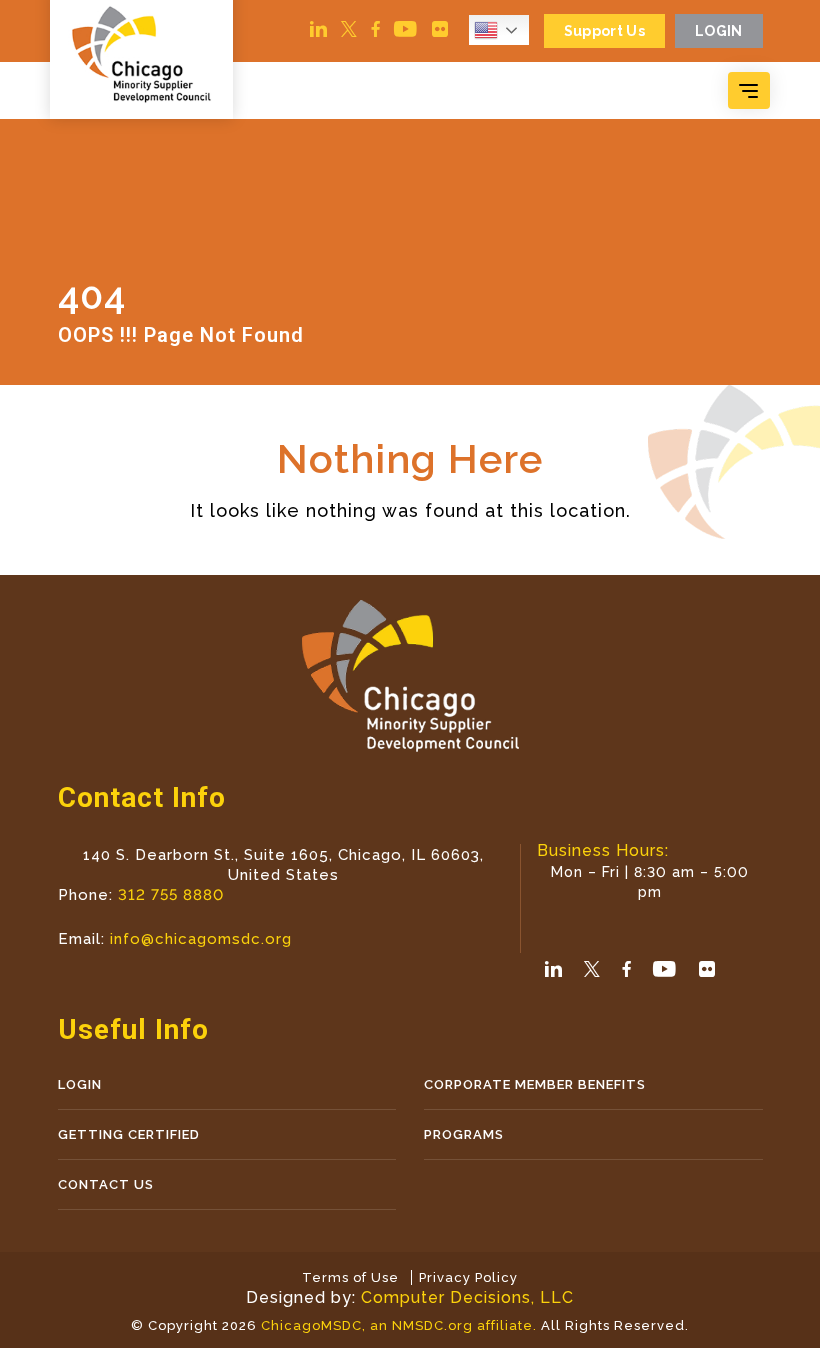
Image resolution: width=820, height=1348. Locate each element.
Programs (464, 1134)
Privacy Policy (468, 1277)
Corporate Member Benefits (535, 1084)
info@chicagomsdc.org (201, 939)
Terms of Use (350, 1277)
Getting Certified (129, 1134)
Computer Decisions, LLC (467, 1297)
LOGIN (80, 1084)
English (504, 30)
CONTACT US (106, 1184)
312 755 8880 (171, 895)
